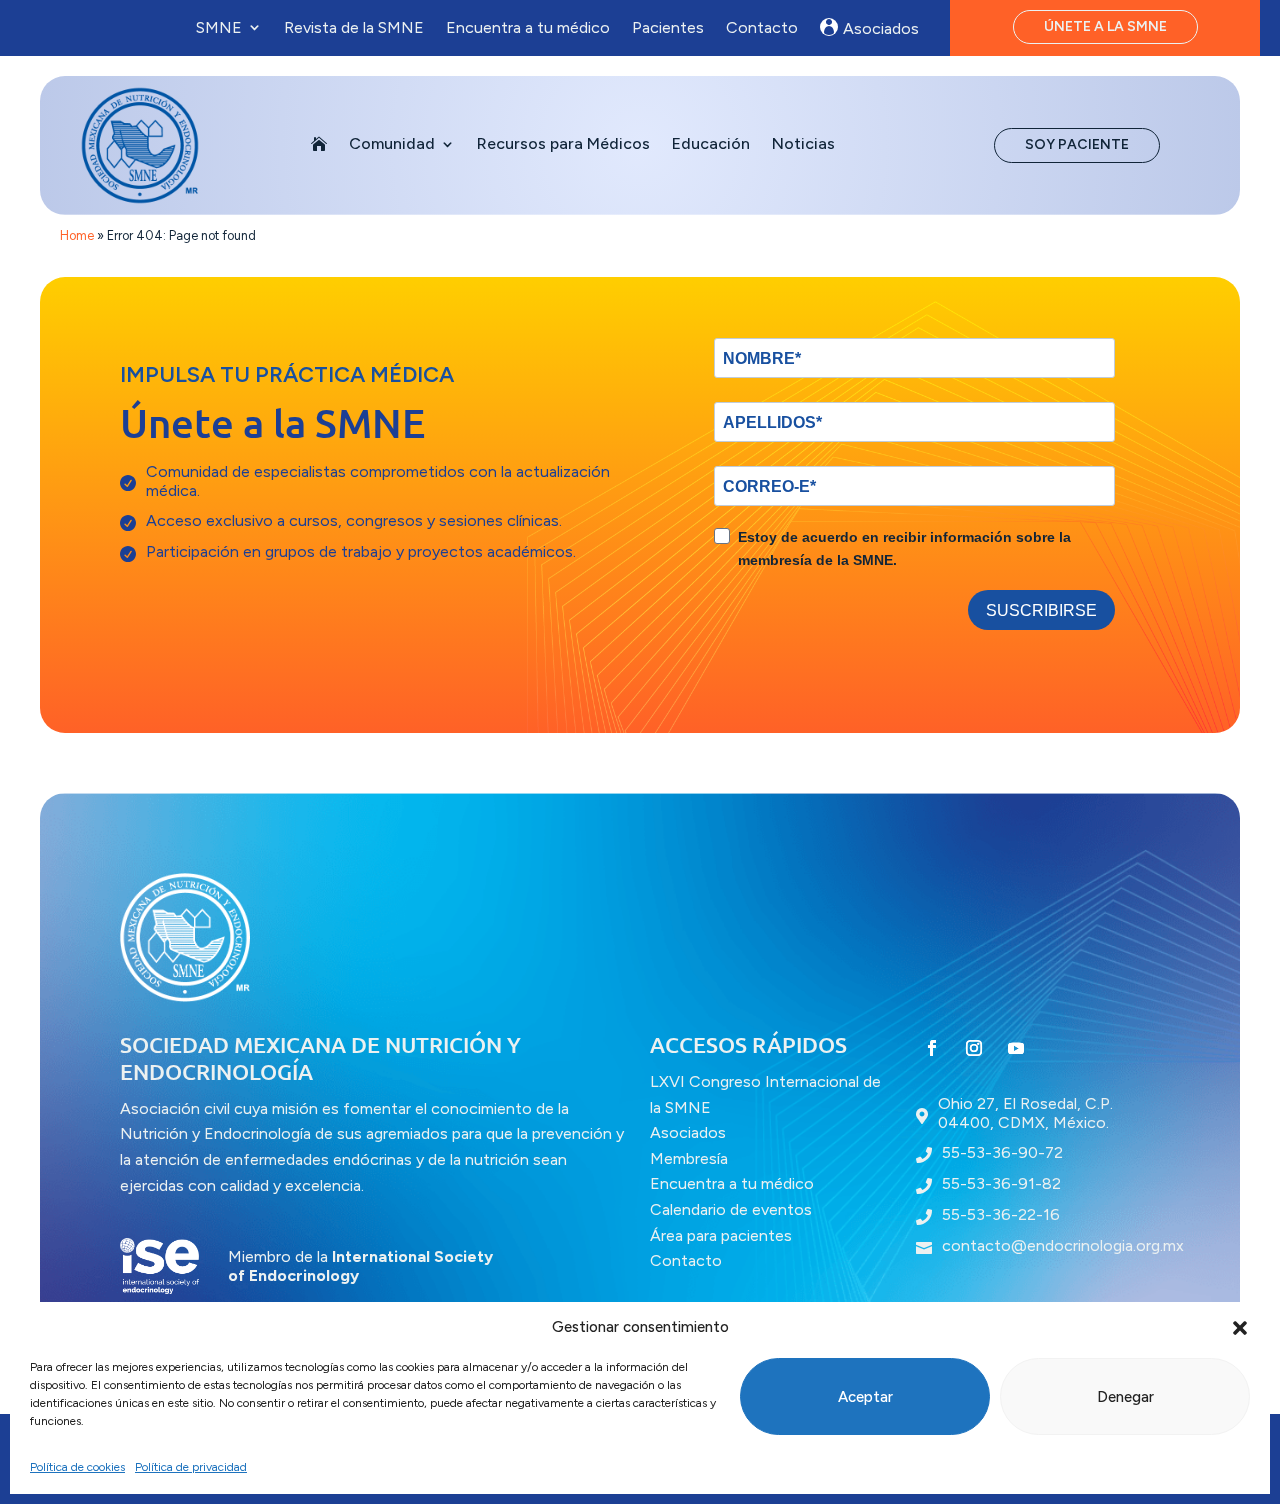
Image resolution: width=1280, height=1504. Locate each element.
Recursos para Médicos (563, 145)
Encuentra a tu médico (528, 27)
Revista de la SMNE (354, 27)
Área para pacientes (721, 1235)
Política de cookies (77, 1467)
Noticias (803, 145)
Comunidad (392, 145)
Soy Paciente (1077, 144)
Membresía (689, 1158)
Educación (711, 145)
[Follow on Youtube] (1016, 1048)
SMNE (219, 27)
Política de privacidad (191, 1467)
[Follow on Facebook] (932, 1048)
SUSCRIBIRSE (1041, 610)
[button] (1240, 1328)
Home (77, 235)
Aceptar (865, 1397)
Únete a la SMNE (1105, 26)
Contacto (762, 27)
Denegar (1125, 1397)
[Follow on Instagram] (974, 1048)
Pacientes (668, 27)
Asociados (881, 28)
